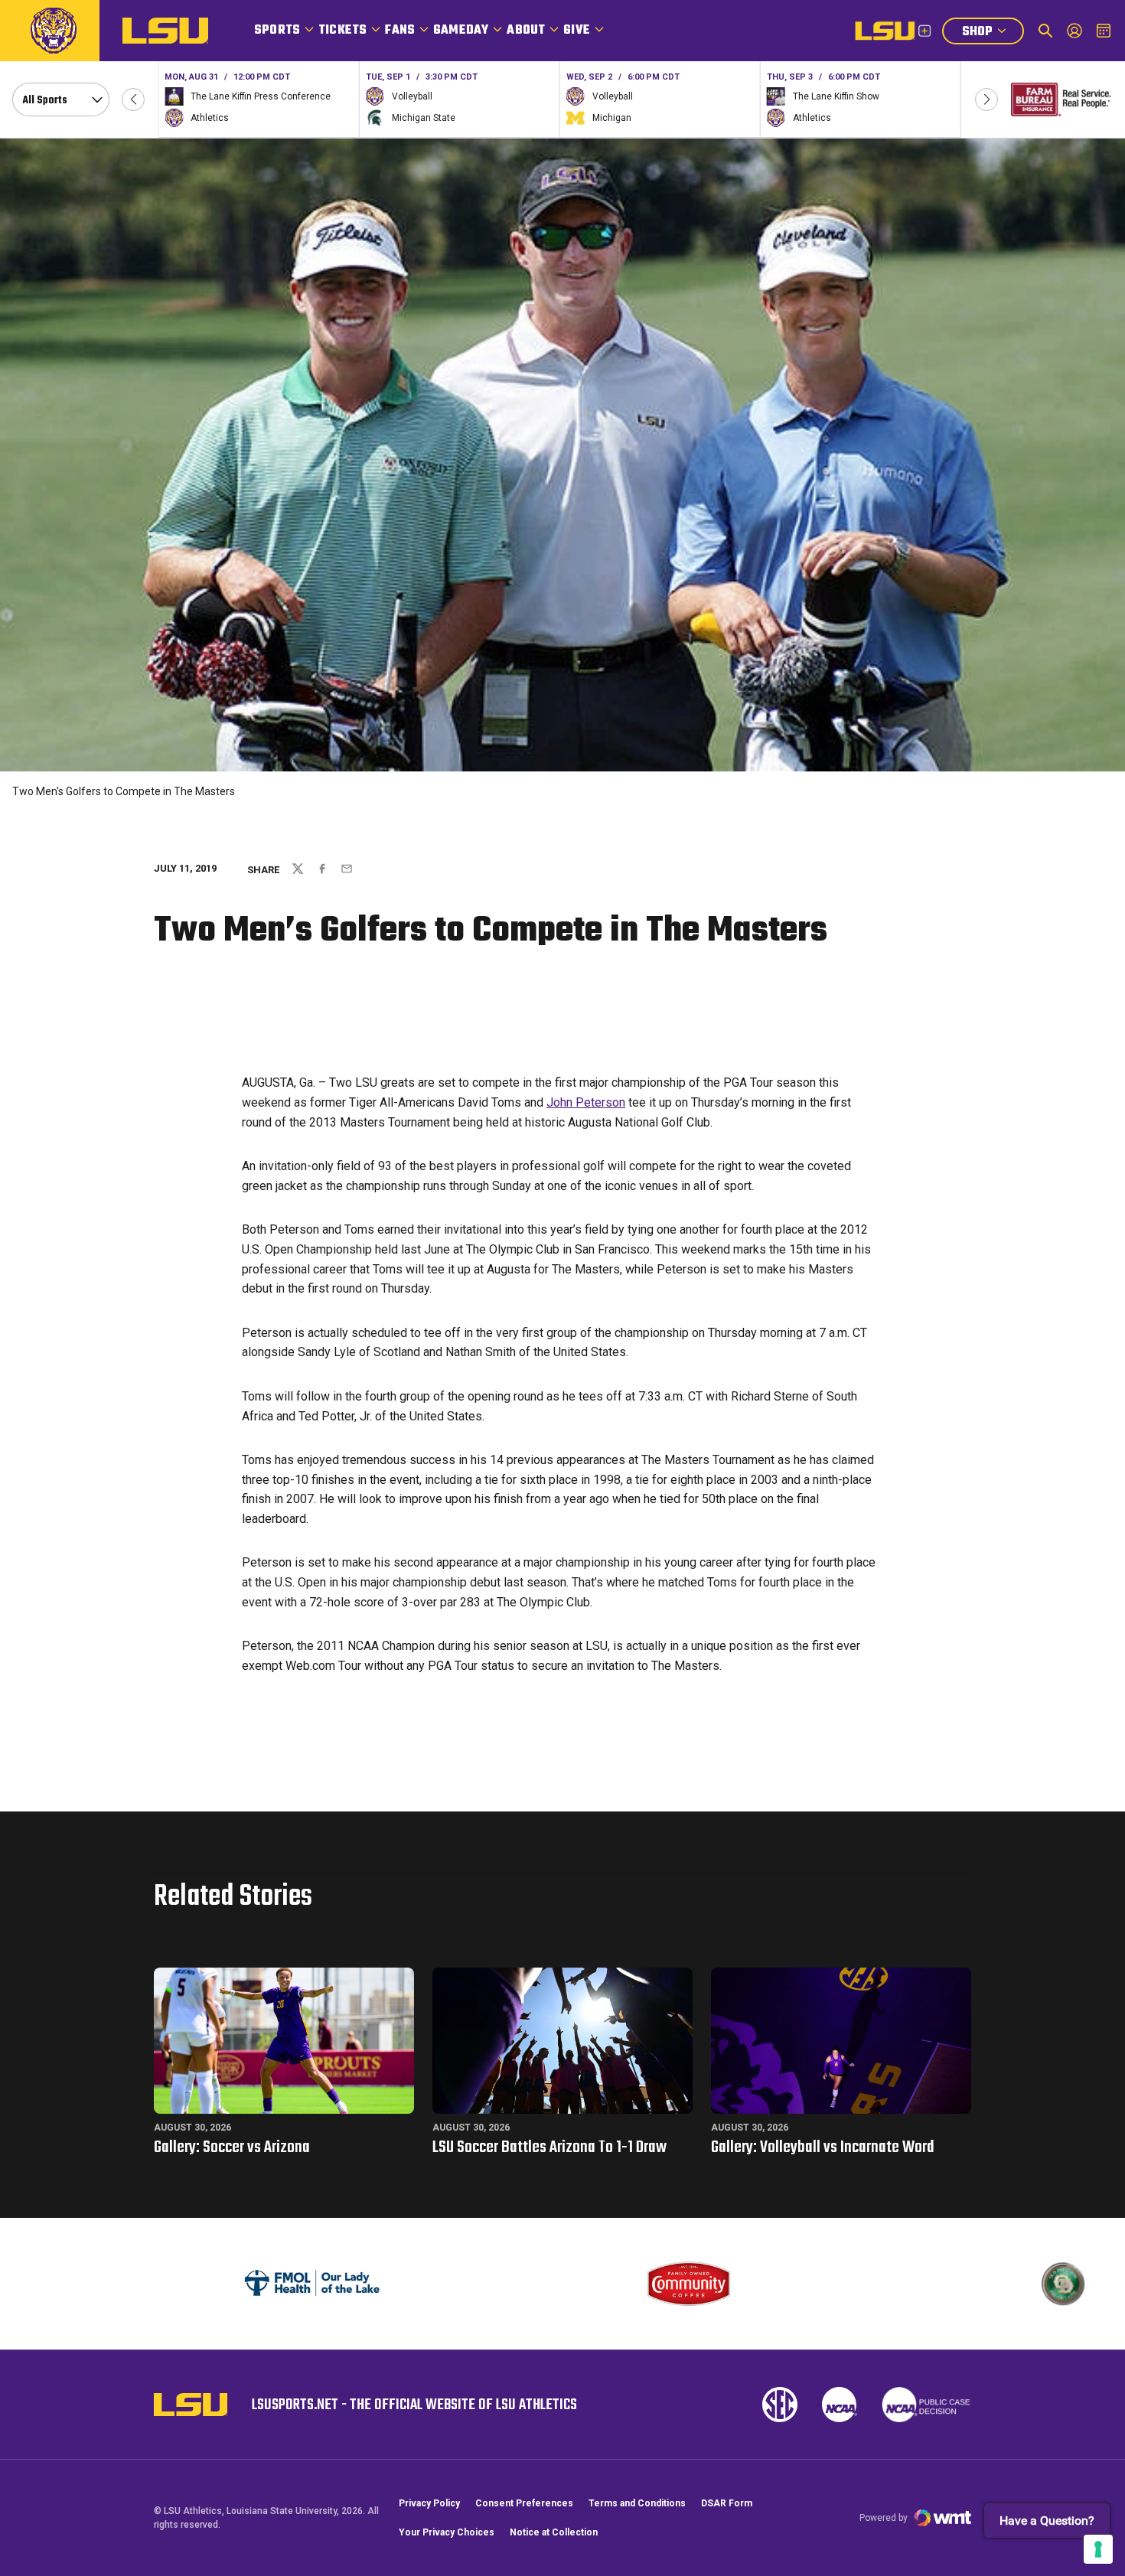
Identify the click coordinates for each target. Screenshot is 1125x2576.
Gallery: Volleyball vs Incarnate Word (823, 2147)
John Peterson (586, 1102)
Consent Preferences (524, 2503)
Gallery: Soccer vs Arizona (232, 2147)
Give (577, 31)
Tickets (342, 31)
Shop (993, 33)
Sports (277, 31)
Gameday (461, 31)
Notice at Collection (554, 2532)
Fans (400, 31)
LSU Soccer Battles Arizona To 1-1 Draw (549, 2147)
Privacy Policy (429, 2503)
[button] (133, 99)
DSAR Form (727, 2503)
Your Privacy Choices (447, 2532)
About (526, 31)
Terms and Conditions (637, 2503)
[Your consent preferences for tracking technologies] (1098, 2549)
